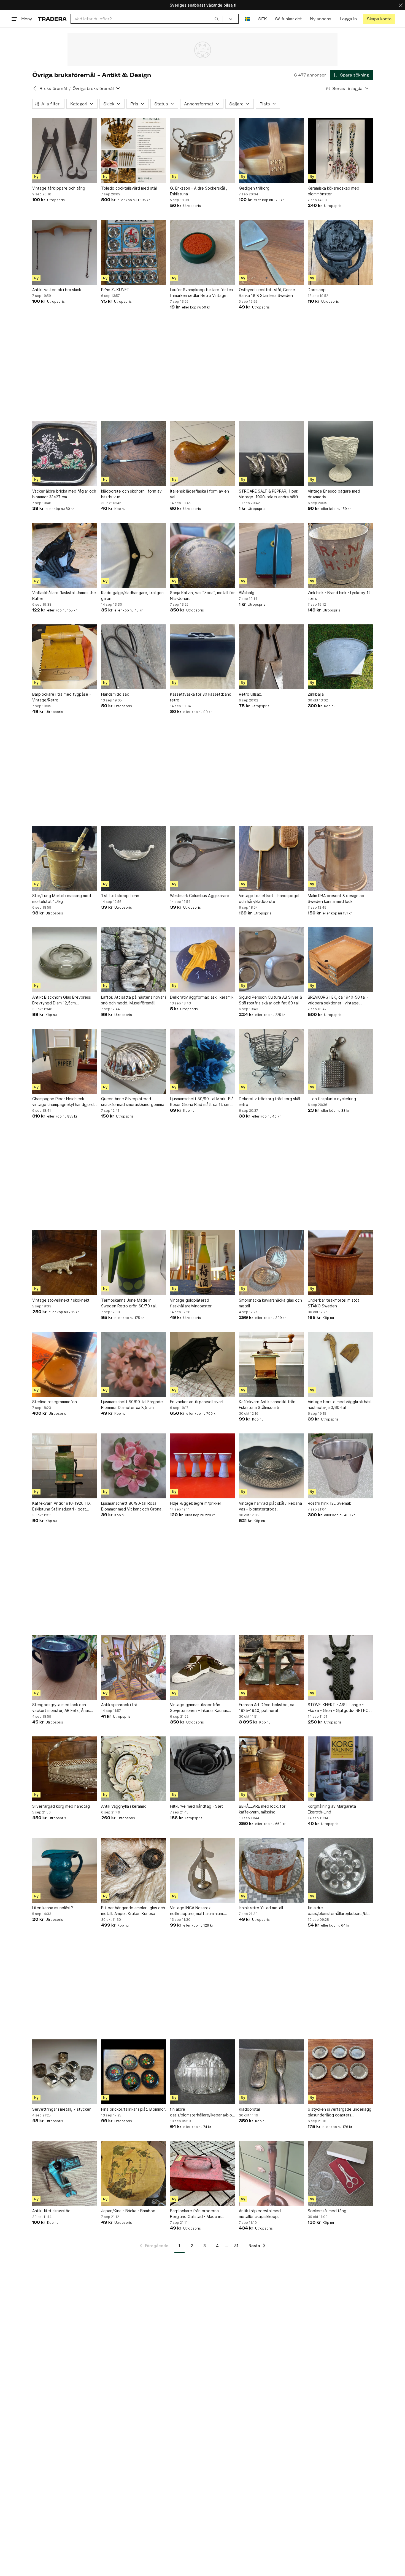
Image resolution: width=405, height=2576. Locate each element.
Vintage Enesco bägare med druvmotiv (334, 494)
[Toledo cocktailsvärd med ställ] (134, 151)
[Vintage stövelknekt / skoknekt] (65, 1263)
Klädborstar (250, 2109)
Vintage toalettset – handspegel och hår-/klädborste (269, 898)
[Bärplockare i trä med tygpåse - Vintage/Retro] (65, 657)
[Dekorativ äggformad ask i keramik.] (202, 960)
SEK (262, 19)
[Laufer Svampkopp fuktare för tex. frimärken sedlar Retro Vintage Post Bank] (202, 252)
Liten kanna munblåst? (53, 1908)
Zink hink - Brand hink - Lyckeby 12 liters (339, 595)
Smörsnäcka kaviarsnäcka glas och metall (270, 1303)
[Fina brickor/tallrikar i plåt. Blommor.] (134, 2072)
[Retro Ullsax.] (271, 657)
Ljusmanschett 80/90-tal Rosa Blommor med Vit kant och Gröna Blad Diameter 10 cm (131, 1506)
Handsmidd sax (115, 694)
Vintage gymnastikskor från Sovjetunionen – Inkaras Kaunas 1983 (199, 1708)
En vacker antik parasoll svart (197, 1402)
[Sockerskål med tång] (340, 2173)
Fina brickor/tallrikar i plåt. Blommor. (133, 2109)
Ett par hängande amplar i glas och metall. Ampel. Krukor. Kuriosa (133, 1911)
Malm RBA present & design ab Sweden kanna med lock (336, 898)
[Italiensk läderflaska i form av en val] (202, 454)
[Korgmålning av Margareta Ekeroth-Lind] (340, 1769)
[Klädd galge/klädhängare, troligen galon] (134, 555)
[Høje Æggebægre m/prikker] (202, 1466)
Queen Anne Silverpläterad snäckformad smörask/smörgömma (133, 1102)
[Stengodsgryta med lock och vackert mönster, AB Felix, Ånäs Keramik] (65, 1667)
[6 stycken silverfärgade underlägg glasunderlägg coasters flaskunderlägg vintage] (340, 2072)
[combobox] (147, 19)
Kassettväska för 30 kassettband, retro (201, 697)
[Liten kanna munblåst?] (65, 1870)
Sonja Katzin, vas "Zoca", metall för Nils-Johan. (202, 595)
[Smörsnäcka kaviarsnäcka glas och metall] (271, 1263)
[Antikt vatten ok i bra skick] (65, 252)
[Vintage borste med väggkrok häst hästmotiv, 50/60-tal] (340, 1364)
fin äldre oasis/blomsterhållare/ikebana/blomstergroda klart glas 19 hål (202, 2112)
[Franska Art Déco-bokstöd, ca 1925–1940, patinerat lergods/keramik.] (271, 1667)
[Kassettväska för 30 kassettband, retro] (202, 657)
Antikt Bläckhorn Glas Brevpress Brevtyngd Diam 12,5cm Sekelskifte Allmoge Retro (62, 1000)
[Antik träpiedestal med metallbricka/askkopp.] (271, 2173)
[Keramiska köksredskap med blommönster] (340, 151)
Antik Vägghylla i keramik (123, 1806)
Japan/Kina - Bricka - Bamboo (128, 2211)
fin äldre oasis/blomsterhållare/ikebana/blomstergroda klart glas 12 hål (340, 1911)
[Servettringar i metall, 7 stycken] (65, 2072)
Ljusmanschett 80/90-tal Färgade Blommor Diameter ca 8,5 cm (132, 1405)
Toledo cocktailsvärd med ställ (129, 188)
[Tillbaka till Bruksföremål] (35, 88)
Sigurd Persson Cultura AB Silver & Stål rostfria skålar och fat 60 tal (270, 1000)
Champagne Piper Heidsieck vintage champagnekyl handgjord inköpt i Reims (63, 1102)
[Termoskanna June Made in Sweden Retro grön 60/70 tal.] (134, 1263)
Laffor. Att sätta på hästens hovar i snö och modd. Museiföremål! (133, 1000)
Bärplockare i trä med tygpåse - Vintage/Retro (62, 697)
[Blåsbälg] (271, 555)
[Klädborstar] (271, 2072)
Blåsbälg (247, 593)
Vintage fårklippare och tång (59, 188)
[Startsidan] (52, 19)
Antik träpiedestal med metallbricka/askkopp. (260, 2214)
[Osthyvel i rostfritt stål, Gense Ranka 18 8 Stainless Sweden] (271, 252)
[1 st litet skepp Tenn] (134, 858)
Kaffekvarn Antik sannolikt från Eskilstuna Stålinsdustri (267, 1405)
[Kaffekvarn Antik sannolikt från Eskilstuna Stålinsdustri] (271, 1364)
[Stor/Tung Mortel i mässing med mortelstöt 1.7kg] (65, 858)
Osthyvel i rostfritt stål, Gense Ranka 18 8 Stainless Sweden (267, 293)
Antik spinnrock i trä (119, 1705)
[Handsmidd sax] (134, 657)
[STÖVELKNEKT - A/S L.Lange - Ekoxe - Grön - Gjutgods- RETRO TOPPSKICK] (340, 1667)
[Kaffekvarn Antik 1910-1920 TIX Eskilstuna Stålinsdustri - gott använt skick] (65, 1466)
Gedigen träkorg (254, 188)
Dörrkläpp (317, 290)
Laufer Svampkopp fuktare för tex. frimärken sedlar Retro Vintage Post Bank (202, 293)
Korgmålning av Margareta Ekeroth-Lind (332, 1809)
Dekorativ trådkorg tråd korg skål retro (269, 1102)
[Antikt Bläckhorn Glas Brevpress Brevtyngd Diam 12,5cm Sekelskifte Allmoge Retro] (65, 960)
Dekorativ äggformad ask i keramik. (202, 997)
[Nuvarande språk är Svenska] (247, 19)
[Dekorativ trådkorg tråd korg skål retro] (271, 1061)
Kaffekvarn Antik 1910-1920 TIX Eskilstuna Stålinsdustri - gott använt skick (61, 1506)
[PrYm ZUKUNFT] (134, 252)
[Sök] (217, 19)
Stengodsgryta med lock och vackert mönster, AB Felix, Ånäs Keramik (61, 1708)
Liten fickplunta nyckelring (332, 1099)
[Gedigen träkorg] (271, 151)
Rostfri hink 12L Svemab (330, 1503)
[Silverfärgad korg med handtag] (65, 1769)
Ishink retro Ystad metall (261, 1908)
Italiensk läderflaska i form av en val (199, 494)
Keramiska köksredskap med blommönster (334, 191)
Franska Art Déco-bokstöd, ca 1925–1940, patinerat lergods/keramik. (267, 1708)
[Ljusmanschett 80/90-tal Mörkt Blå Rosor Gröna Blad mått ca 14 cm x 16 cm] (202, 1061)
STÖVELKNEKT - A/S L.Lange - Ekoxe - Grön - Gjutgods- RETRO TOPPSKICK (338, 1708)
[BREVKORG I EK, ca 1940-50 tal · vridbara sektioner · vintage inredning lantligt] (340, 960)
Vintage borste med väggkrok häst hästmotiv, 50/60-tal (340, 1405)
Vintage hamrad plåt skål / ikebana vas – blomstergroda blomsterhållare (270, 1506)
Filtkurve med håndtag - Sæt (196, 1806)
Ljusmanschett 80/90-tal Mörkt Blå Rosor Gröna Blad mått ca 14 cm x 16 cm (202, 1102)
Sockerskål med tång (327, 2211)
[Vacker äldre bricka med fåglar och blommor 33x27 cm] (65, 454)
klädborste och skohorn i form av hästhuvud (131, 494)
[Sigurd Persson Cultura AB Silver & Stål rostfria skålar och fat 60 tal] (271, 960)
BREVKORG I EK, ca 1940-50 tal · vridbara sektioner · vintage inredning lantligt (338, 1000)
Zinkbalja (316, 694)
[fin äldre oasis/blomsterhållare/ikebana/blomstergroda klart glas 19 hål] (202, 2072)
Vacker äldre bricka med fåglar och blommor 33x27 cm (64, 494)
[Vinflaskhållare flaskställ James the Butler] (65, 555)
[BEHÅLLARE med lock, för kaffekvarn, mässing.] (271, 1769)
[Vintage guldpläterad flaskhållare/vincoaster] (202, 1263)
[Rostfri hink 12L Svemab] (340, 1466)
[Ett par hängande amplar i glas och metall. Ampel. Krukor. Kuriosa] (134, 1870)
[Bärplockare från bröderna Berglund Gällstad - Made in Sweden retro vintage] (202, 2173)
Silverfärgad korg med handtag (61, 1806)
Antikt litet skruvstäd (51, 2211)
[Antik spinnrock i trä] (134, 1667)
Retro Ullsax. (251, 694)
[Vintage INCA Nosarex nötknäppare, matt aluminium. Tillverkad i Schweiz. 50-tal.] (202, 1870)
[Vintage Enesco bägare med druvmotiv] (340, 454)
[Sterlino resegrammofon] (65, 1364)
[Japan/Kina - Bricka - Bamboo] (134, 2173)
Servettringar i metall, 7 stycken (62, 2109)
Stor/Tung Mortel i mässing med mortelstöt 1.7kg (62, 898)
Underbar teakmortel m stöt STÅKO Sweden (334, 1303)
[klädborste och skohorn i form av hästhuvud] (134, 454)
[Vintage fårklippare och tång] (65, 151)
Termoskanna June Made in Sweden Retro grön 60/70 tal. (129, 1303)
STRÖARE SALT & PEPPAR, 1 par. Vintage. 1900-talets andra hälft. (269, 494)
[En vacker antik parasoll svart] (202, 1364)
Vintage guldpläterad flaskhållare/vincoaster (191, 1303)
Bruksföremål (53, 88)
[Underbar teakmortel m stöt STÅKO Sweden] (340, 1263)
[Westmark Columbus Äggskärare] (202, 858)
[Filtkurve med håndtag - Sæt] (202, 1769)
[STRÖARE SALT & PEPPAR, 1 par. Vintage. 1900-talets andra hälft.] (271, 454)
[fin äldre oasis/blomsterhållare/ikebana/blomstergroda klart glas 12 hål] (340, 1870)
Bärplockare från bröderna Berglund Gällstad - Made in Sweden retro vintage (196, 2214)
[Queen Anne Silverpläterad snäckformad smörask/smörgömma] (134, 1061)
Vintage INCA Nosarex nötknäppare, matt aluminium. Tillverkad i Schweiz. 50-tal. (197, 1911)
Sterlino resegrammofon (55, 1402)
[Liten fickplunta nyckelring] (340, 1061)
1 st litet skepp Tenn (120, 896)
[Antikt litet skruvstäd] (65, 2173)
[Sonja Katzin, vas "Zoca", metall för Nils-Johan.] (202, 555)
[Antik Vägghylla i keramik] (134, 1769)
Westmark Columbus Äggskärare (200, 896)
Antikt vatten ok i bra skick (57, 290)
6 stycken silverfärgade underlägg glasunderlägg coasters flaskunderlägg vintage (340, 2112)
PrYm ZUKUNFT (115, 290)
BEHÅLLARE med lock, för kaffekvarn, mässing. (262, 1809)
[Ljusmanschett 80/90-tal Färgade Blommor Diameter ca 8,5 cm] (134, 1364)
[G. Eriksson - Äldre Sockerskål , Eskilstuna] (202, 151)
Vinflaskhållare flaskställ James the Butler (64, 595)
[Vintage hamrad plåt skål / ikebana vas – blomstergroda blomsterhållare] (271, 1466)
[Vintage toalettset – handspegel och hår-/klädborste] (271, 858)
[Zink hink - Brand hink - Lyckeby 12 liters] (340, 555)
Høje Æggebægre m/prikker (196, 1503)
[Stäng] (401, 5)
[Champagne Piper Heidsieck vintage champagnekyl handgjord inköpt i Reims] (65, 1061)
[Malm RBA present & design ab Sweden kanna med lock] (340, 858)
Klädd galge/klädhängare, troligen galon (132, 595)
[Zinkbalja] (340, 657)
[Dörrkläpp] (340, 252)
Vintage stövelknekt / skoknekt (61, 1300)
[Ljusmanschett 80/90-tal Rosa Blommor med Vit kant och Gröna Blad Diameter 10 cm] (134, 1466)
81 (236, 2246)
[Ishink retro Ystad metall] (271, 1870)
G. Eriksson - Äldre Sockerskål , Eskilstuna (199, 191)
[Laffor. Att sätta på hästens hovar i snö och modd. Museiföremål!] (134, 960)
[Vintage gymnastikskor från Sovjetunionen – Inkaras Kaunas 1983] (202, 1667)
